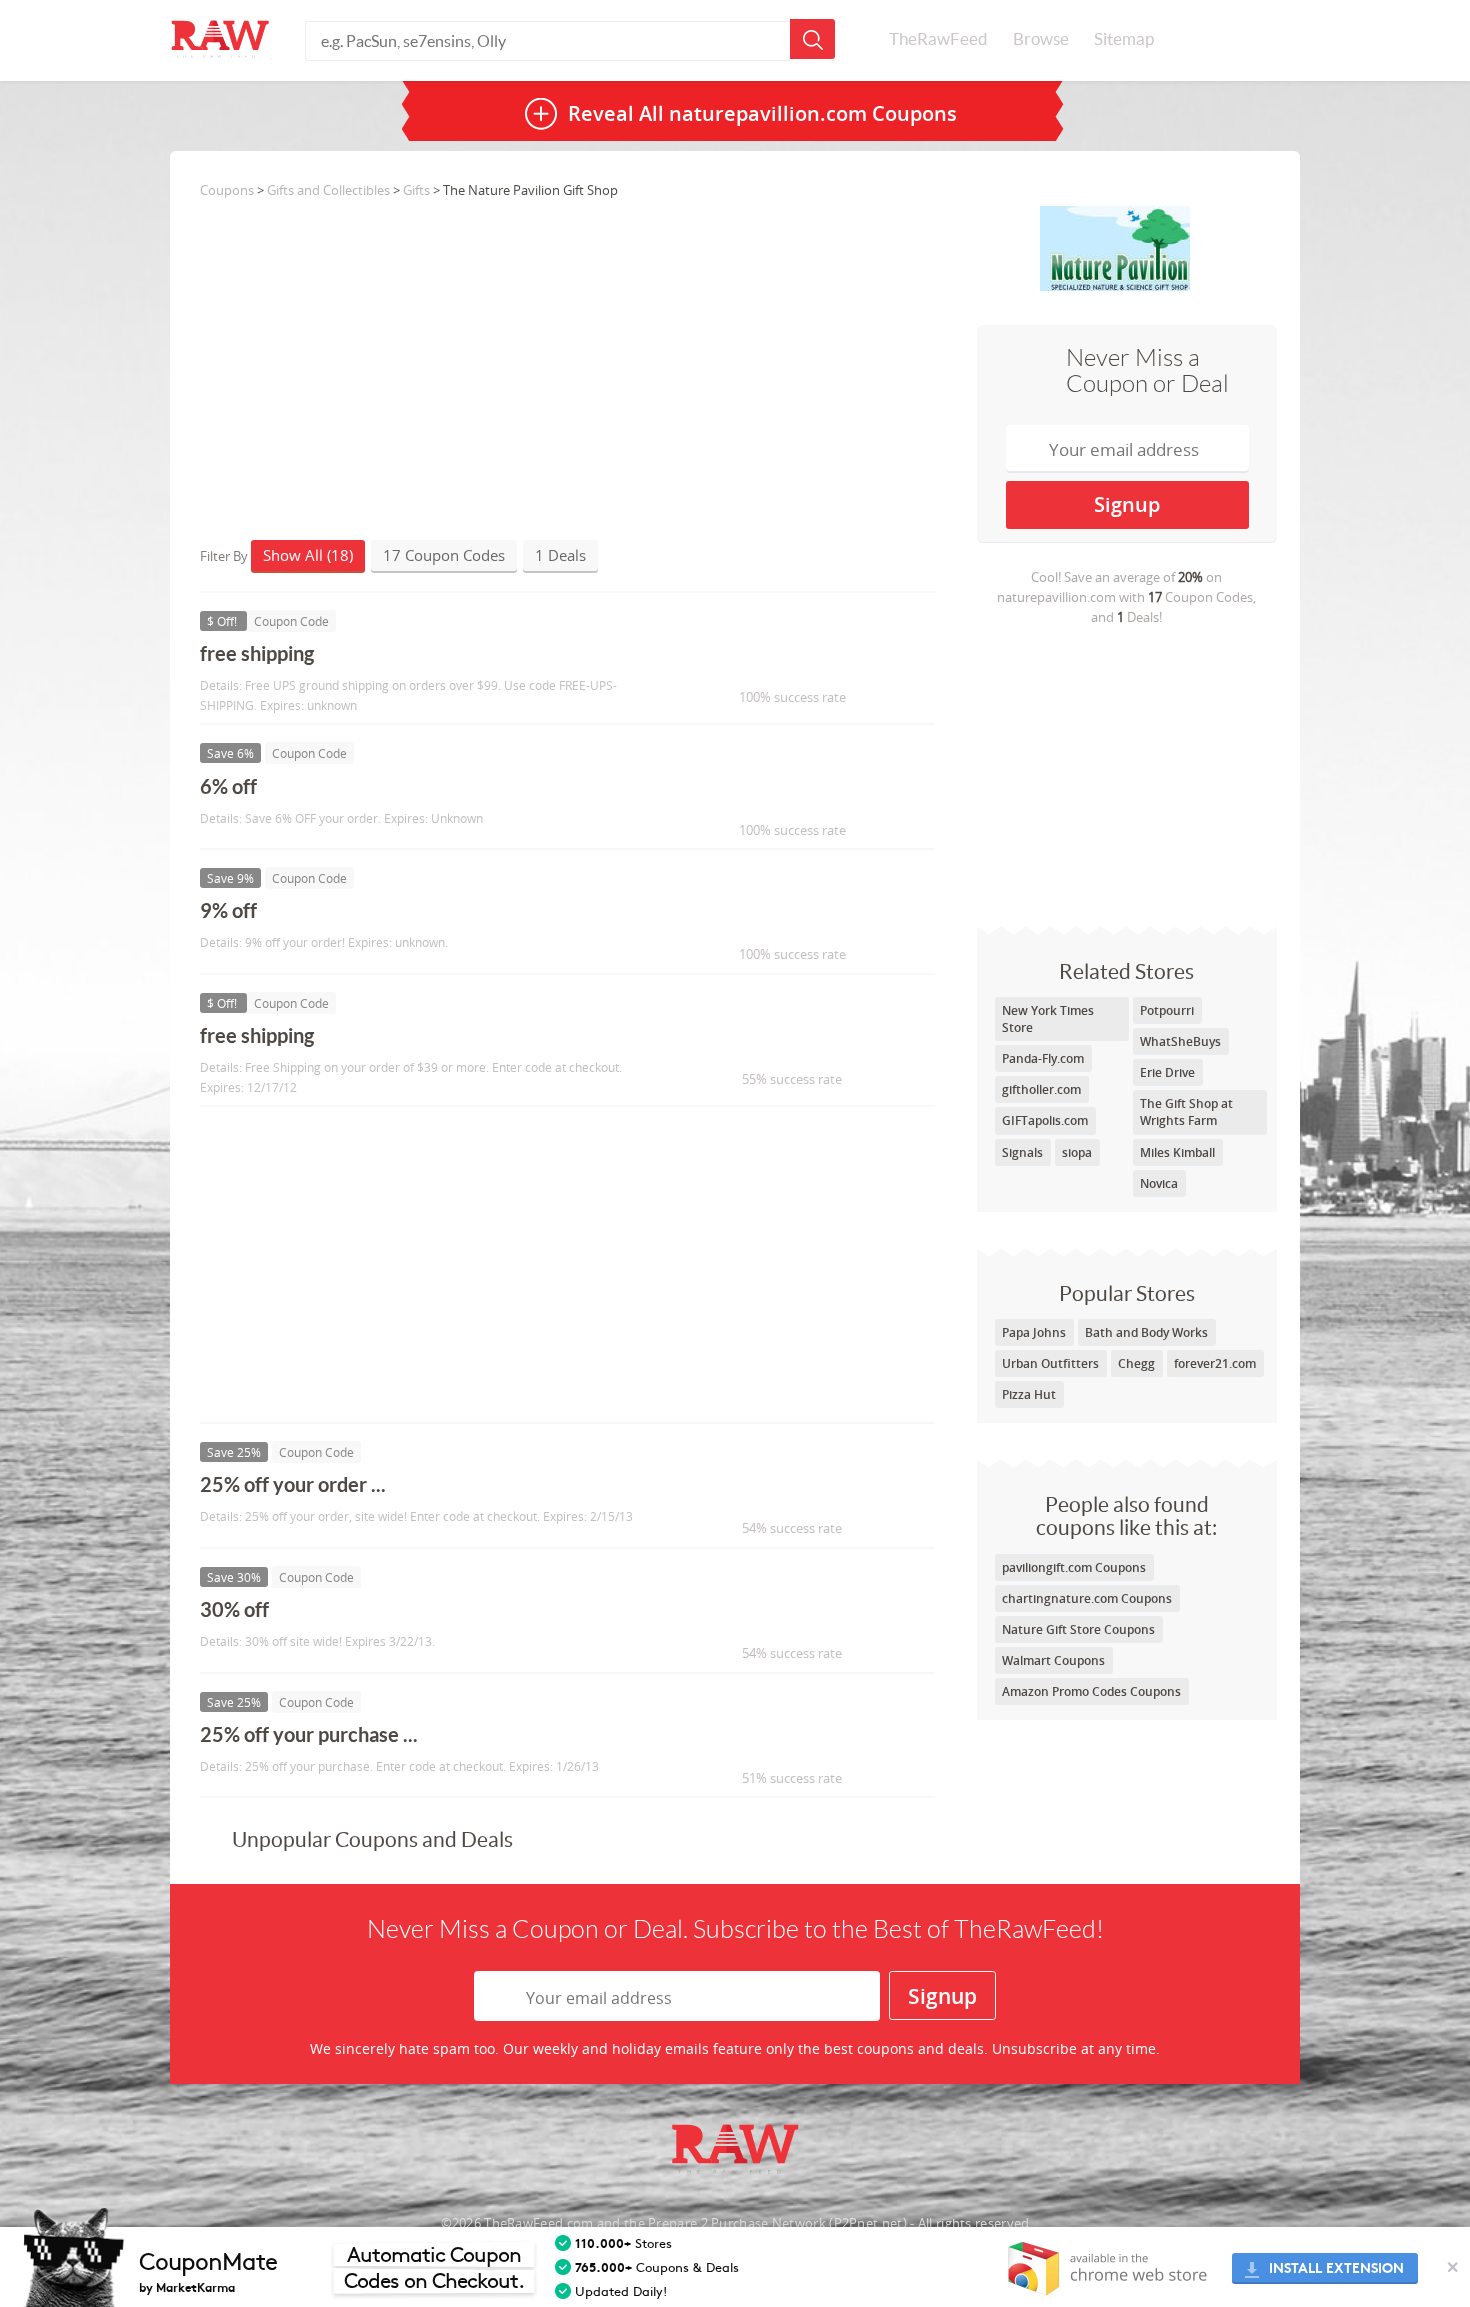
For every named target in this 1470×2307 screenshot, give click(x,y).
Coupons (227, 190)
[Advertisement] (1127, 776)
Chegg (1136, 1363)
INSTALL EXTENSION (1336, 2268)
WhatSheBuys (1180, 1041)
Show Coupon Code (781, 662)
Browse (1041, 39)
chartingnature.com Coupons (1087, 1598)
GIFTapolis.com (1045, 1120)
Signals (1022, 1152)
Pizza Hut (1029, 1394)
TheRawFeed (938, 39)
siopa (1077, 1152)
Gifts (416, 190)
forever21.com (1215, 1363)
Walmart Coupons (1053, 1660)
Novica (1159, 1183)
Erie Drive (1167, 1072)
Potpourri (1167, 1010)
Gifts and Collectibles (328, 190)
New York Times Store (1048, 1019)
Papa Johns (1034, 1332)
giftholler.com (1041, 1089)
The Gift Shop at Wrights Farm (1186, 1112)
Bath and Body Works (1146, 1332)
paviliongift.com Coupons (1074, 1567)
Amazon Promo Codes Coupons (1091, 1691)
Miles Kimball (1177, 1152)
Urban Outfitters (1050, 1363)
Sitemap (1124, 39)
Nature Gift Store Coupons (1078, 1629)
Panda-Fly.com (1043, 1058)
